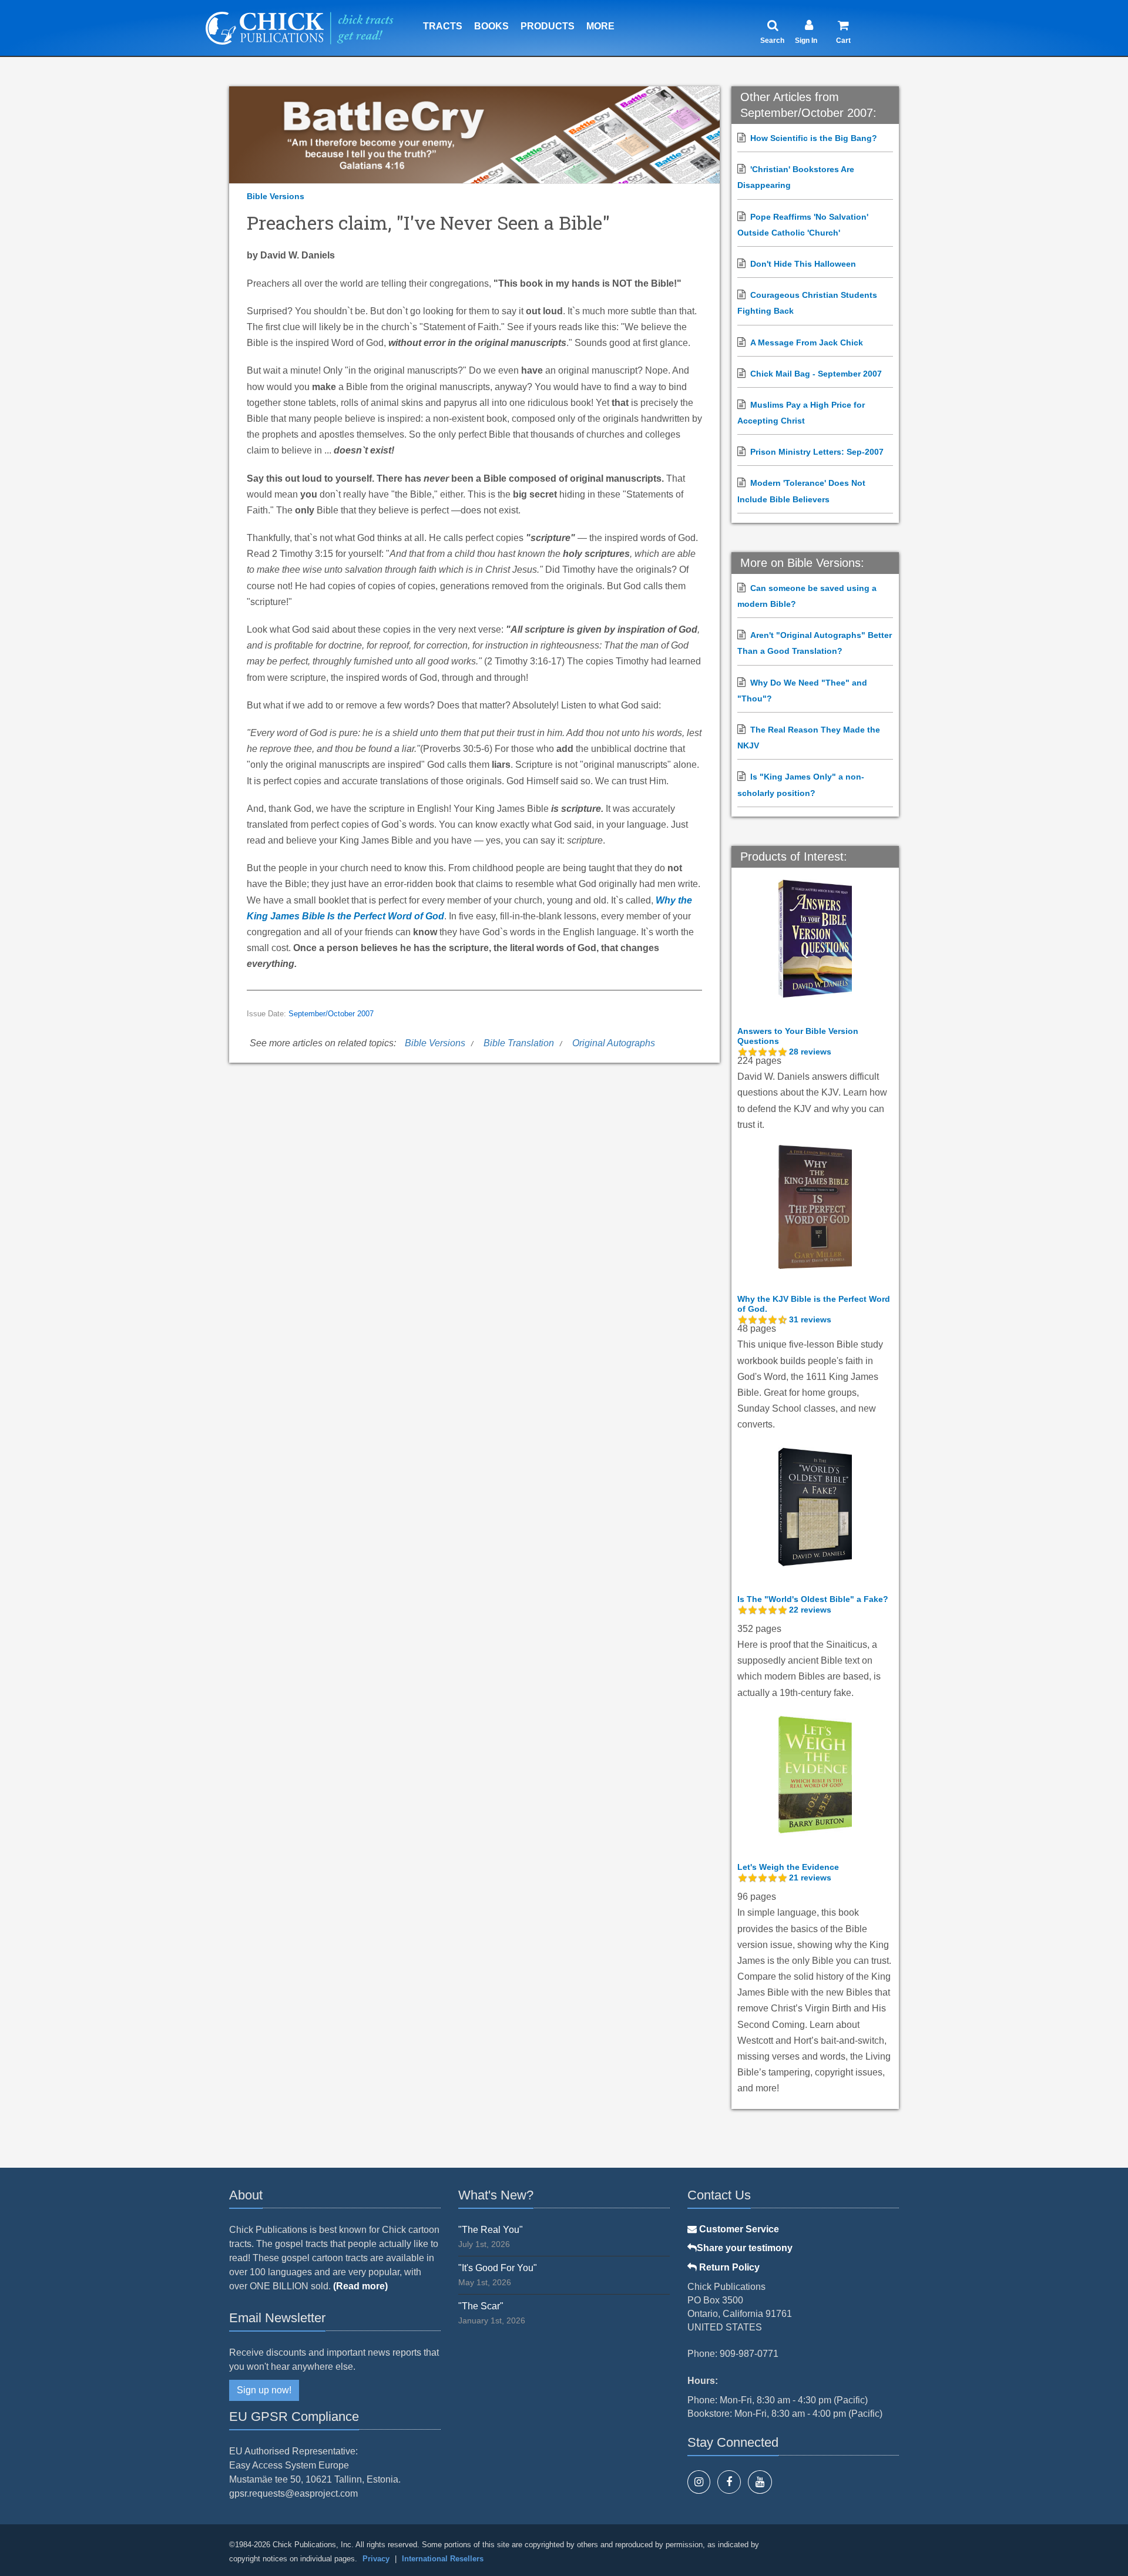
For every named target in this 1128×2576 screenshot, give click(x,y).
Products (548, 26)
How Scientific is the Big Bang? (814, 138)
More (600, 26)
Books (491, 26)
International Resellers (443, 2559)
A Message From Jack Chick (807, 342)
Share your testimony (745, 2248)
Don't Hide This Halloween (803, 264)
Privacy (376, 2559)
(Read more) (360, 2286)
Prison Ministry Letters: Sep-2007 (817, 452)
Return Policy (728, 2267)
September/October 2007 (331, 1014)
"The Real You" (491, 2230)
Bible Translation (519, 1043)
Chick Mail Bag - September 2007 (816, 374)
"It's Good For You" (498, 2268)
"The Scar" (481, 2306)
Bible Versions (276, 196)
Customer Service (738, 2229)
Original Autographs (614, 1043)
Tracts (443, 26)
